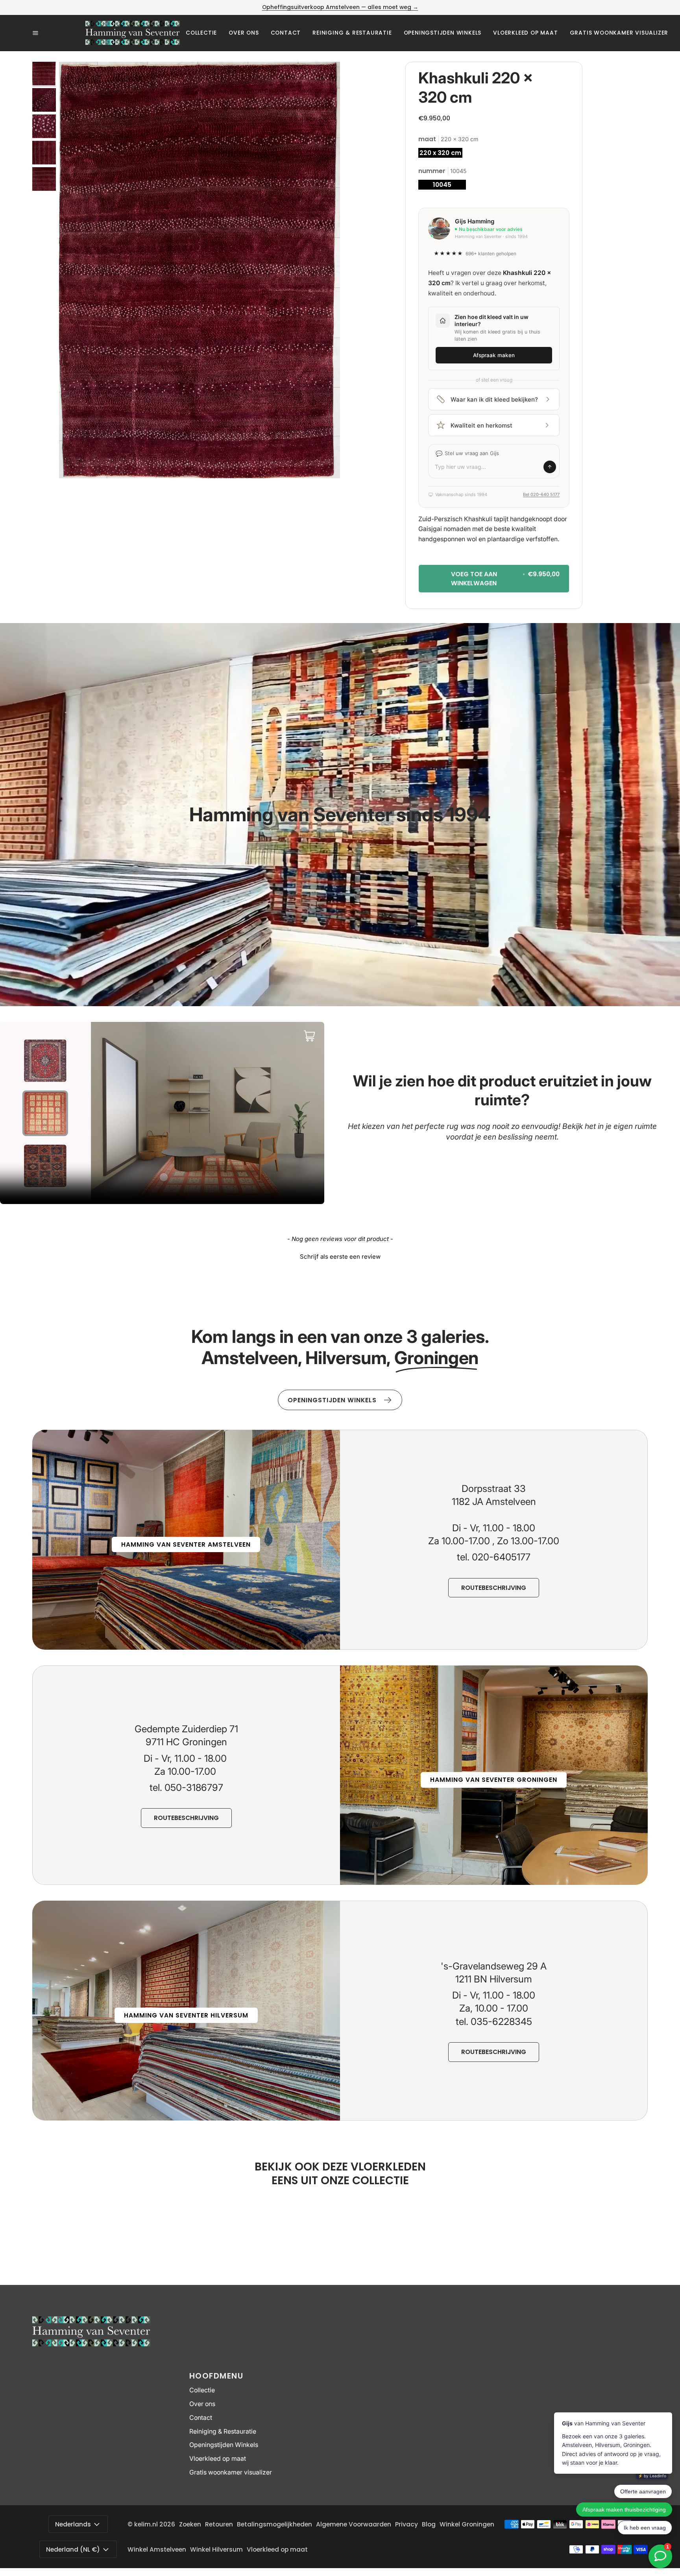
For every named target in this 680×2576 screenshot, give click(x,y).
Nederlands (73, 2524)
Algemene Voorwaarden (354, 2524)
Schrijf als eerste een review (340, 1257)
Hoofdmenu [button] (216, 2376)
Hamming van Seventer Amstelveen (186, 1544)
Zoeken (190, 2524)
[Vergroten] (323, 78)
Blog (429, 2524)
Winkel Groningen (467, 2524)
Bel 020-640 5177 (541, 494)
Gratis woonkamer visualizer (231, 2472)
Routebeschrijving (494, 1588)
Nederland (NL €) (73, 2549)
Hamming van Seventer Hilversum (186, 2015)
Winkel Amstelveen (157, 2549)
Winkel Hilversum (216, 2549)
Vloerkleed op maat (218, 2459)
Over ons (202, 2404)
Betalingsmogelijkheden (274, 2524)
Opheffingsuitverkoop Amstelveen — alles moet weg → (340, 7)
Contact (201, 2418)
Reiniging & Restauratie (223, 2431)
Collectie (202, 2390)
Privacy (407, 2524)
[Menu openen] (59, 33)
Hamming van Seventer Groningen (494, 1780)
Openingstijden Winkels (224, 2445)
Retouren (219, 2524)
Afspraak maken (494, 355)
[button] (201, 33)
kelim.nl (146, 2524)
